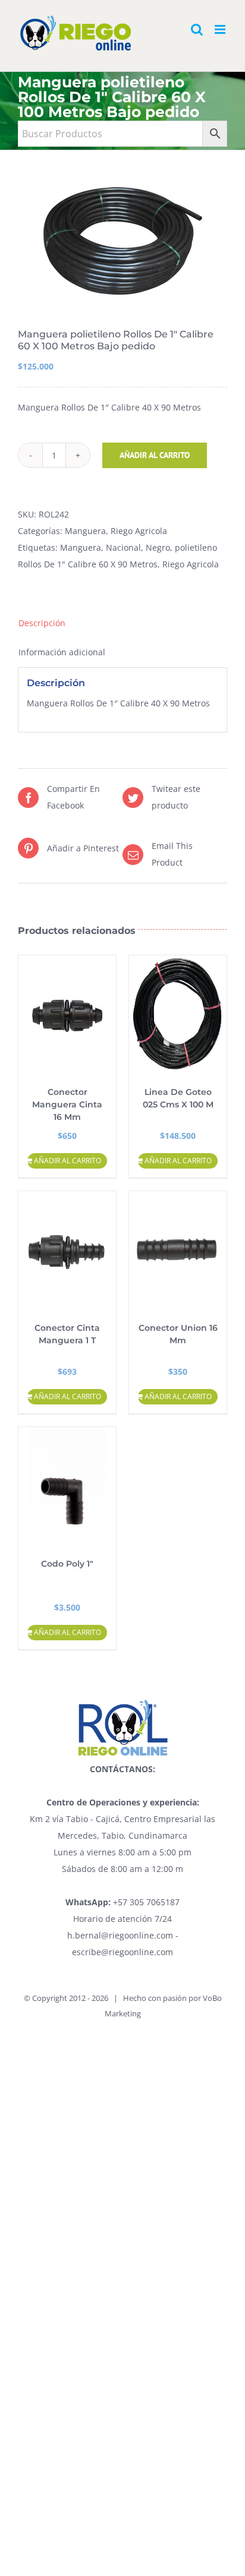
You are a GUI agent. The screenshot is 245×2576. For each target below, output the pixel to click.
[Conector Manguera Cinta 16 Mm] (67, 1015)
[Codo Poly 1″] (67, 1486)
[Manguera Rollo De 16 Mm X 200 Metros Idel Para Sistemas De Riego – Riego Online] (122, 241)
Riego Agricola (139, 531)
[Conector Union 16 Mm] (178, 1251)
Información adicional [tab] (62, 652)
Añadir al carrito (155, 455)
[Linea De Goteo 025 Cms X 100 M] (178, 1015)
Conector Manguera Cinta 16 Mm (67, 1104)
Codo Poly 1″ (67, 1564)
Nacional (123, 547)
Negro (158, 547)
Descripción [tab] (42, 623)
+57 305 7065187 (122, 1902)
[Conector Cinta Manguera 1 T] (67, 1251)
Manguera (85, 531)
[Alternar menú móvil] (221, 29)
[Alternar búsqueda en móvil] (197, 29)
